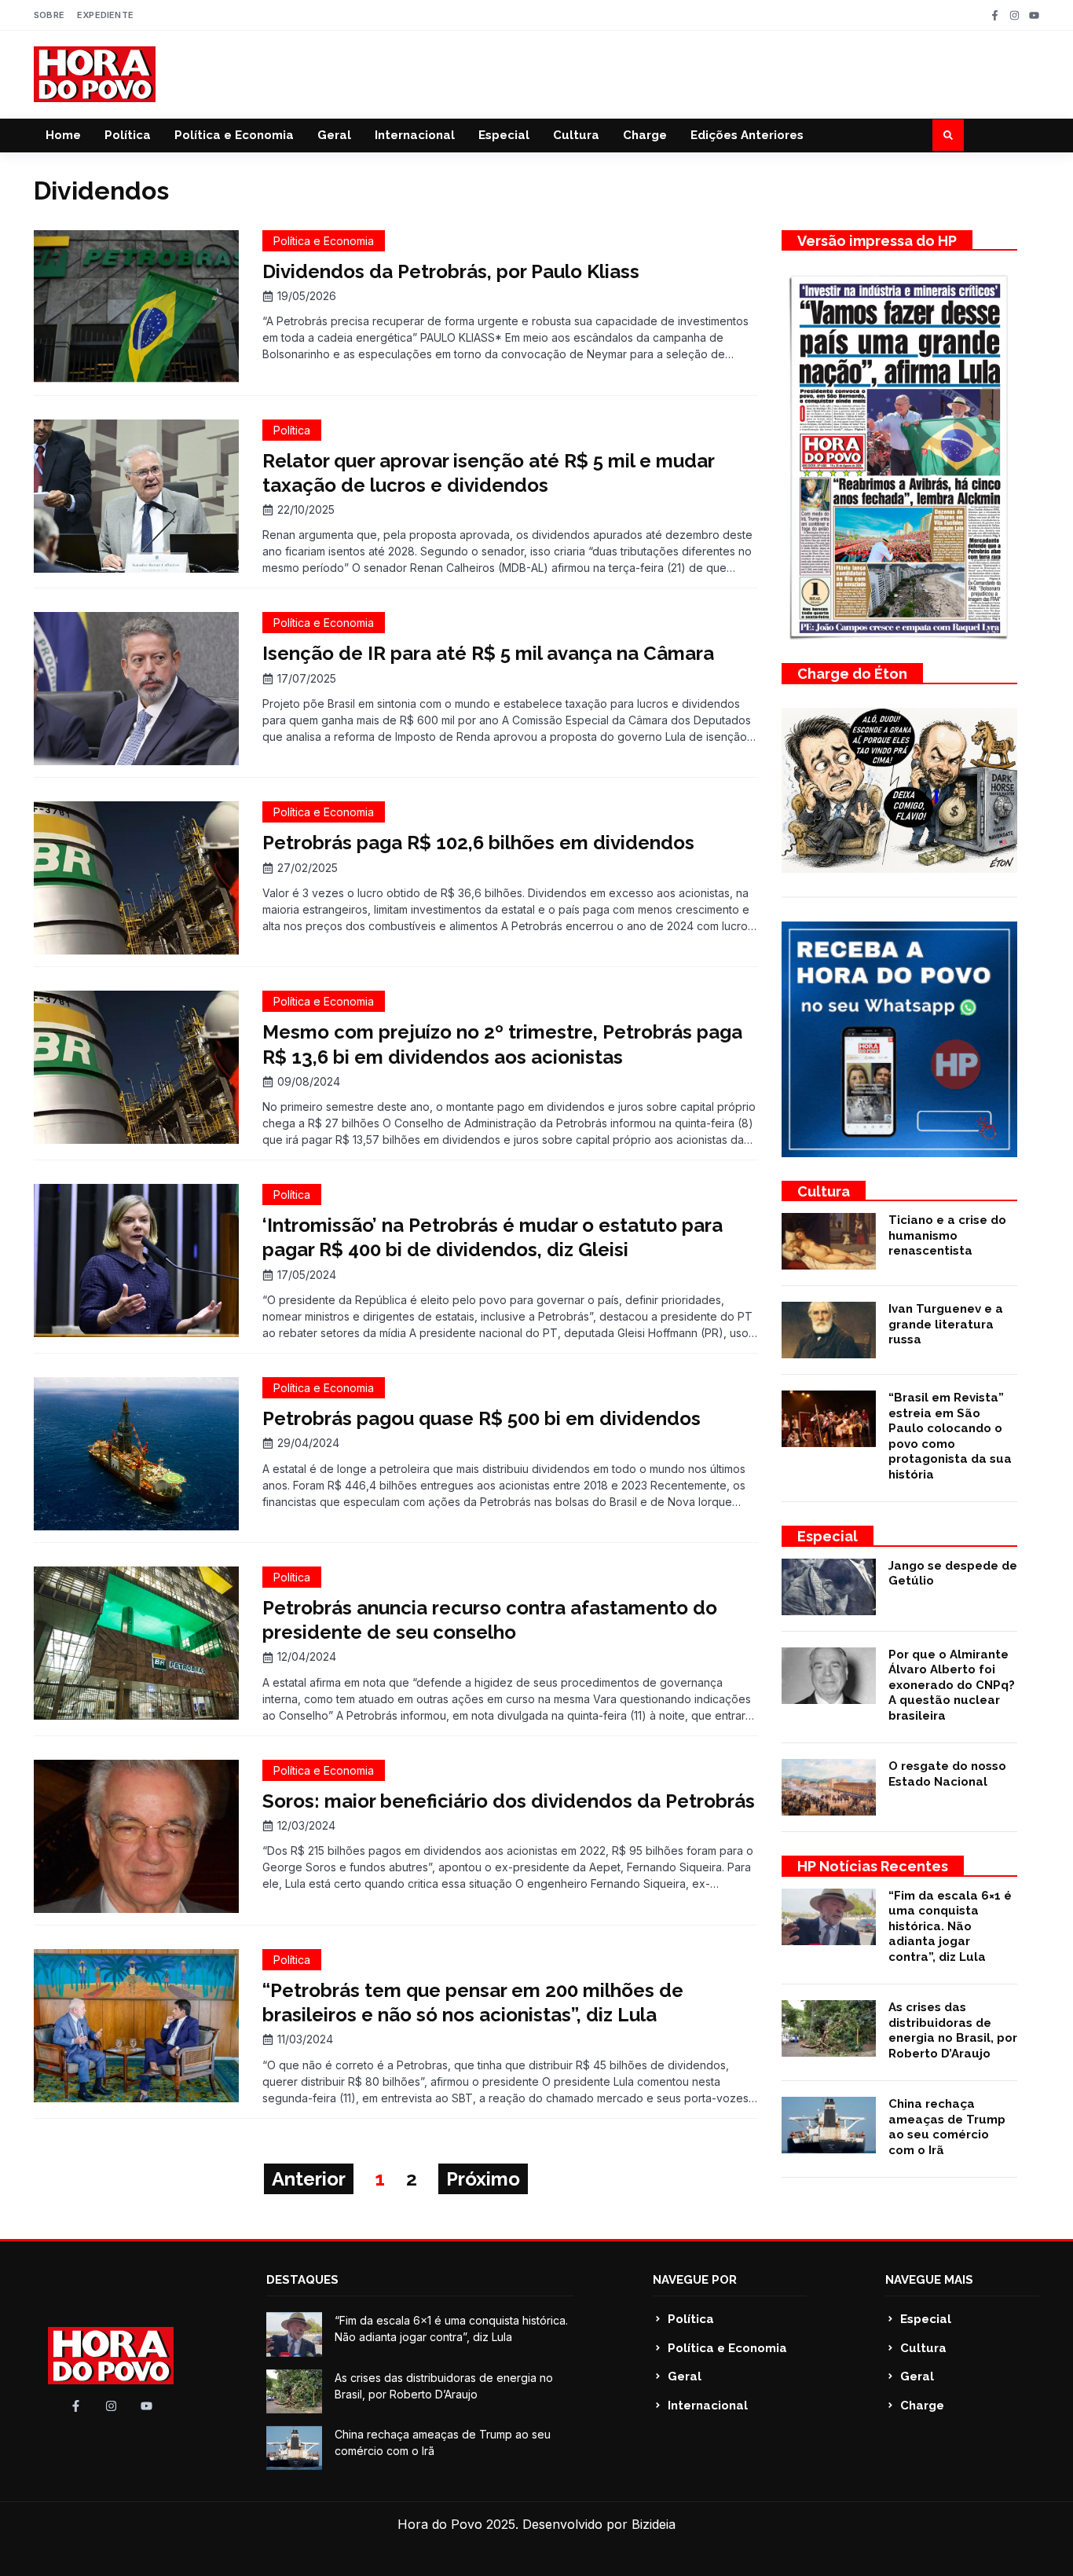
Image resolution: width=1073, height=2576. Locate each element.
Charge (645, 135)
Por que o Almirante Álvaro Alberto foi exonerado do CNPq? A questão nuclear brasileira (952, 1685)
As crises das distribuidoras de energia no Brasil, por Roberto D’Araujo (953, 2030)
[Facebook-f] (995, 15)
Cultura (576, 135)
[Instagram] (1014, 15)
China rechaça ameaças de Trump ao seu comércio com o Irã (947, 2127)
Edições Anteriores (747, 135)
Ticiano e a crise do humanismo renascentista (947, 1235)
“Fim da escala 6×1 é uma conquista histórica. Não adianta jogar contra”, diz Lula (950, 1926)
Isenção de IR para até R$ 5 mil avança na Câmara (488, 653)
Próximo (483, 2179)
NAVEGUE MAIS (929, 2280)
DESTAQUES (302, 2280)
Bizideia (654, 2524)
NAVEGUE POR (695, 2280)
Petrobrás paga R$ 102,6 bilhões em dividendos (478, 843)
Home (63, 135)
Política (128, 135)
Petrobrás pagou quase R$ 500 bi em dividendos (482, 1418)
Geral (334, 135)
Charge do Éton (852, 674)
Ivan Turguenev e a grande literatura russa (946, 1324)
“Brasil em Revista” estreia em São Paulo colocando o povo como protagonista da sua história (950, 1436)
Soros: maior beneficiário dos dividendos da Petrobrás (509, 1801)
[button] (948, 135)
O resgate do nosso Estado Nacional (947, 1774)
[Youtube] (1034, 15)
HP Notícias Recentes (873, 1866)
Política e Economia (234, 135)
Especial (504, 135)
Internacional (415, 135)
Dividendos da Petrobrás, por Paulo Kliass (451, 271)
